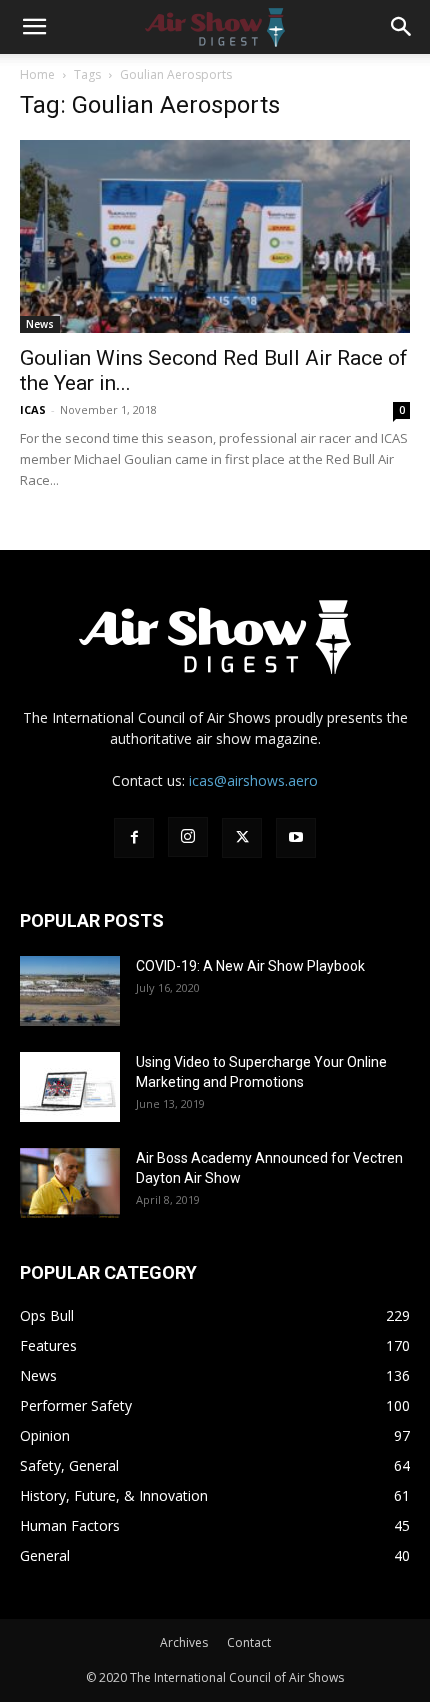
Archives (184, 1642)
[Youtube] (296, 838)
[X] (242, 838)
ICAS (33, 409)
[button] (34, 27)
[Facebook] (134, 838)
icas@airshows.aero (253, 780)
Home (37, 74)
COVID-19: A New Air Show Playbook (250, 966)
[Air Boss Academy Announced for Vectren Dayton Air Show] (70, 1183)
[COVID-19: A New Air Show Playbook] (70, 991)
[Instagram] (188, 837)
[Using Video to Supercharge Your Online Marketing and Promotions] (70, 1087)
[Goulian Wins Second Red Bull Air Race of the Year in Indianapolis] (215, 236)
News (40, 324)
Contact (249, 1642)
